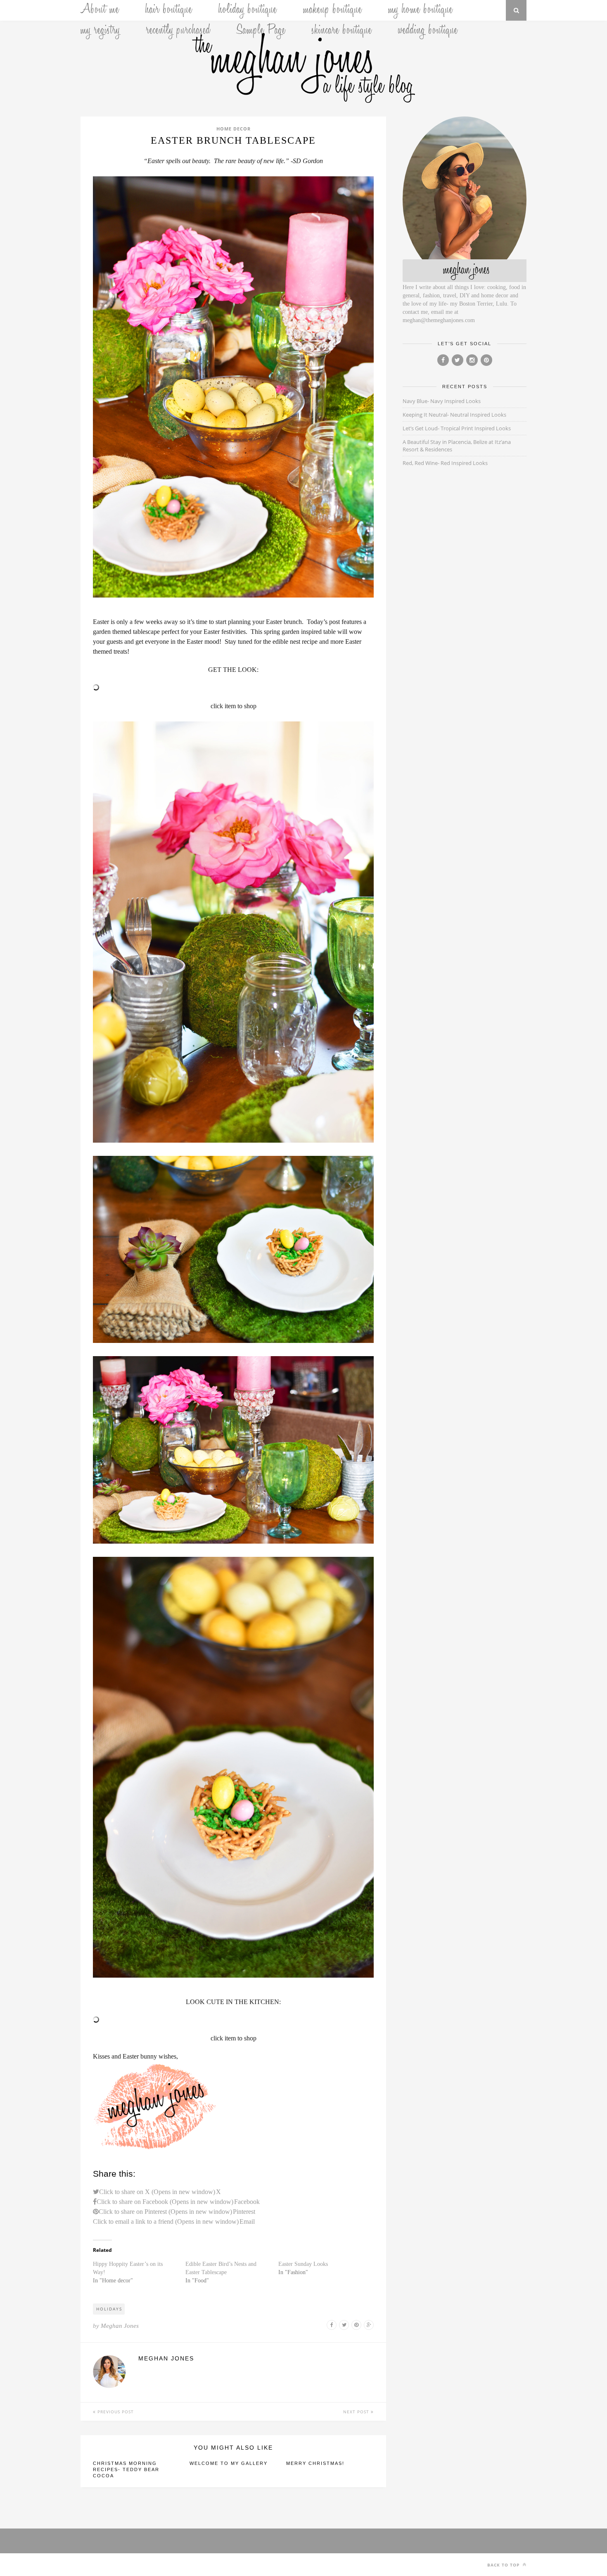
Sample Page (261, 31)
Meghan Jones (120, 2326)
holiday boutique (248, 10)
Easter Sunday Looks (303, 2264)
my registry (100, 31)
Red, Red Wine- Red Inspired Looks (445, 463)
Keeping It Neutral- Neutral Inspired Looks (454, 415)
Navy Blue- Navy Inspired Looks (442, 401)
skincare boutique (342, 31)
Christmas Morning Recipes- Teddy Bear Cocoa (126, 2469)
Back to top (504, 2565)
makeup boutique (333, 10)
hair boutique (169, 10)
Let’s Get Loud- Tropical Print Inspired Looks (457, 428)
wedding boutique (428, 31)
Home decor (234, 129)
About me (100, 10)
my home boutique (421, 10)
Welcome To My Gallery (229, 2463)
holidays (109, 2309)
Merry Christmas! (315, 2463)
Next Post (357, 2412)
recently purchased (178, 31)
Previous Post (115, 2412)
